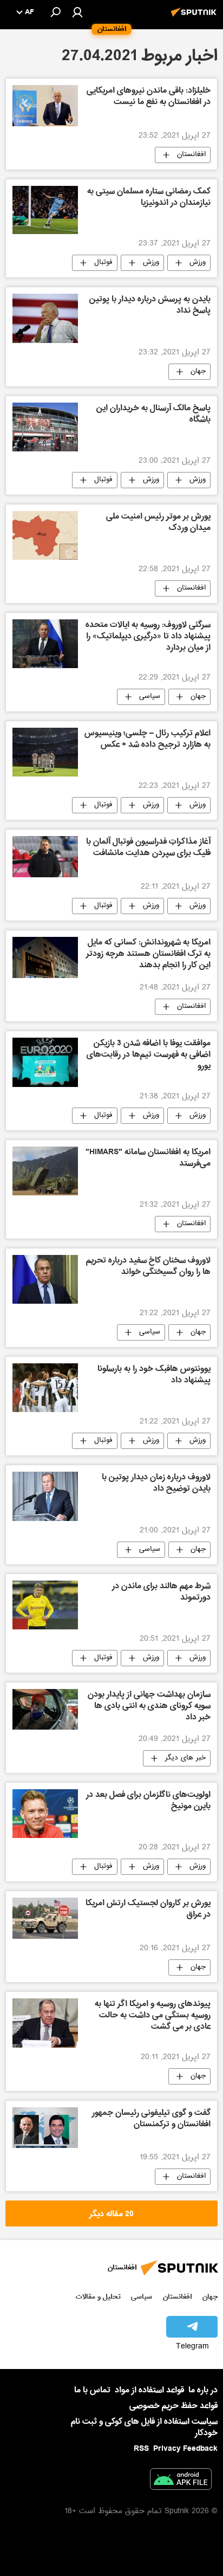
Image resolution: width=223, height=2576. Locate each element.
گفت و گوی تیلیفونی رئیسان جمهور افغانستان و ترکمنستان (151, 2119)
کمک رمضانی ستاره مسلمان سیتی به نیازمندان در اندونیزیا (149, 198)
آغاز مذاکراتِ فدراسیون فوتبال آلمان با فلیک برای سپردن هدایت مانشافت (148, 848)
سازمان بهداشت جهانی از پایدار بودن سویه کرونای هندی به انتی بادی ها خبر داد (149, 1707)
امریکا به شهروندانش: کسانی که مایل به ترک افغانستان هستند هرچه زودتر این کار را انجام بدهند (148, 955)
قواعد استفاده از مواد (149, 2390)
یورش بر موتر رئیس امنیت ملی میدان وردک (158, 523)
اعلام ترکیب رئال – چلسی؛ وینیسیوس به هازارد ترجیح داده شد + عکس (147, 740)
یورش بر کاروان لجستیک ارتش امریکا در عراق (148, 1910)
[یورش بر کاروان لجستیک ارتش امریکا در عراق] (45, 1918)
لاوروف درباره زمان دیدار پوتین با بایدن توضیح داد (156, 1484)
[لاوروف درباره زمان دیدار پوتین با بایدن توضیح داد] (45, 1496)
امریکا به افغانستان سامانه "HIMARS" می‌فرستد (148, 1159)
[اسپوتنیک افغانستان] (195, 18)
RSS (141, 2449)
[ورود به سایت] (77, 12)
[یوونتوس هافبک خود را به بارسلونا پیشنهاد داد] (45, 1388)
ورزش (198, 263)
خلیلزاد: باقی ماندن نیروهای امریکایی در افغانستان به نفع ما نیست (149, 97)
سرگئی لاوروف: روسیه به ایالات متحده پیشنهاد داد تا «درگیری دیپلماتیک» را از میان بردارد (148, 637)
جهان (198, 372)
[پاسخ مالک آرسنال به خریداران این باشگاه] (45, 427)
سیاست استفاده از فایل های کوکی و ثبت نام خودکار (144, 2427)
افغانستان (191, 155)
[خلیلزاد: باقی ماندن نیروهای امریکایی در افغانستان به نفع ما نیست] (45, 105)
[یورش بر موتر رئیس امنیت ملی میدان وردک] (45, 535)
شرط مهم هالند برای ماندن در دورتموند (161, 1593)
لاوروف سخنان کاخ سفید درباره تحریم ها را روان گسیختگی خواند (148, 1267)
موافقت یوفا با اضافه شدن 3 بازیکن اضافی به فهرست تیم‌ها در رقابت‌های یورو (149, 1056)
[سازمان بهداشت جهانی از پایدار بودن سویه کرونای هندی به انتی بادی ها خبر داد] (45, 1709)
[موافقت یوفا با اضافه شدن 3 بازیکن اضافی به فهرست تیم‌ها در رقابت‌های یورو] (45, 1062)
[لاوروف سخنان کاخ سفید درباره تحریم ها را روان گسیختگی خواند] (45, 1279)
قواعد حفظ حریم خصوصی (173, 2406)
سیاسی (150, 697)
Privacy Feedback (185, 2449)
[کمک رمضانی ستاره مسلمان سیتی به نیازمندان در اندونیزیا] (45, 210)
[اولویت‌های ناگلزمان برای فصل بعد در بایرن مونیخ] (45, 1814)
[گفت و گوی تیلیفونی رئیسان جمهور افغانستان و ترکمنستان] (45, 2128)
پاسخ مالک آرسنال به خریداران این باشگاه (153, 415)
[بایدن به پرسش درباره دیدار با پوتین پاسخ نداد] (45, 318)
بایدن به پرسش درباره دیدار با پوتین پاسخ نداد (150, 306)
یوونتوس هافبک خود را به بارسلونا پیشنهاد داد (154, 1376)
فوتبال (103, 263)
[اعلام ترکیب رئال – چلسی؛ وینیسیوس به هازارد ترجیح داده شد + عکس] (45, 752)
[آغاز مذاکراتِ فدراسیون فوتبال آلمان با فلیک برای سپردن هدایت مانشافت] (45, 857)
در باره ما (203, 2390)
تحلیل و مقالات (98, 2297)
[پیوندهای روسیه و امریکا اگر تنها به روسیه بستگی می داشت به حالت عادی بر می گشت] (45, 2023)
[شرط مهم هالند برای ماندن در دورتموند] (45, 1605)
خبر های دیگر (185, 1758)
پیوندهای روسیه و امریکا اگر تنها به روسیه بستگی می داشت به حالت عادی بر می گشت (153, 2016)
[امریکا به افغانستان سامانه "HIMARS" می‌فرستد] (45, 1171)
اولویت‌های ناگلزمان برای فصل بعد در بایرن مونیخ (148, 1801)
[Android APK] (181, 2481)
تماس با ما (92, 2390)
